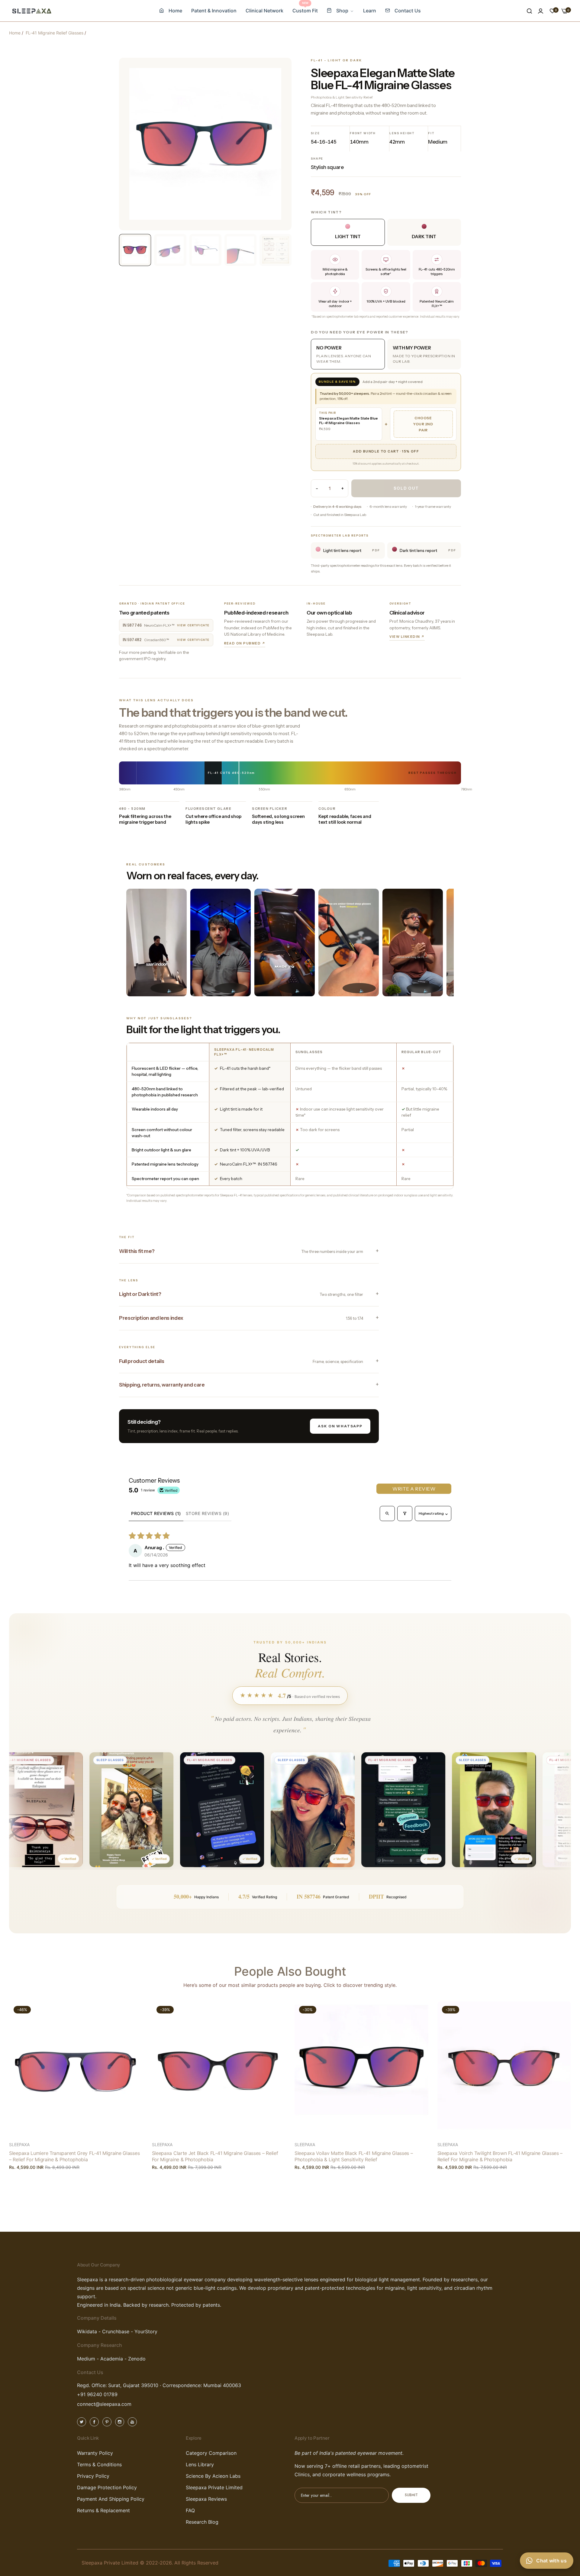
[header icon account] (541, 11)
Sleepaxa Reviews (206, 2499)
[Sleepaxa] (32, 11)
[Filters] (405, 1513)
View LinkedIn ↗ (407, 637)
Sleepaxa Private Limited (214, 2487)
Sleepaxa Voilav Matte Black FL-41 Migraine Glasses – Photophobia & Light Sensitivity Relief (354, 2156)
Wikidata (87, 2332)
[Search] (529, 11)
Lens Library (200, 2464)
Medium (86, 2359)
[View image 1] (135, 250)
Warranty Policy (95, 2453)
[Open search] (387, 1513)
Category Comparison (211, 2453)
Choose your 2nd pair (423, 424)
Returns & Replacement (103, 2510)
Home (15, 33)
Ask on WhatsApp (340, 1426)
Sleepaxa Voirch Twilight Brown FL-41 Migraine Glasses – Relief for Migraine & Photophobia (500, 2156)
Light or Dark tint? (241, 1294)
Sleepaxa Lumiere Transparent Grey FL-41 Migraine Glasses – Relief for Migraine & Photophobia (74, 2156)
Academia (111, 2359)
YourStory (146, 2332)
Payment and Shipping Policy (111, 2499)
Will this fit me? (241, 1251)
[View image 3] (205, 250)
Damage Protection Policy (107, 2487)
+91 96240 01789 (97, 2395)
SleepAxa (19, 2145)
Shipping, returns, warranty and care (162, 1385)
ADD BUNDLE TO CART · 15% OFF (386, 451)
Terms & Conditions (99, 2464)
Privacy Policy (93, 2476)
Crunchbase (116, 2332)
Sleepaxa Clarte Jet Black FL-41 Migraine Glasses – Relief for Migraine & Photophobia (215, 2156)
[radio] (348, 354)
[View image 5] (275, 250)
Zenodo (137, 2359)
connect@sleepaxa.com (104, 2404)
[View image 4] (240, 250)
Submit (411, 2495)
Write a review (414, 1489)
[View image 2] (170, 250)
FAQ (190, 2510)
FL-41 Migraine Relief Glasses (55, 33)
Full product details (241, 1361)
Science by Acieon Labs (213, 2476)
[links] (82, 2421)
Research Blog (202, 2522)
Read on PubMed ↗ (245, 643)
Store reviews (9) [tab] (208, 1513)
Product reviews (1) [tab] (156, 1513)
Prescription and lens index (241, 1318)
